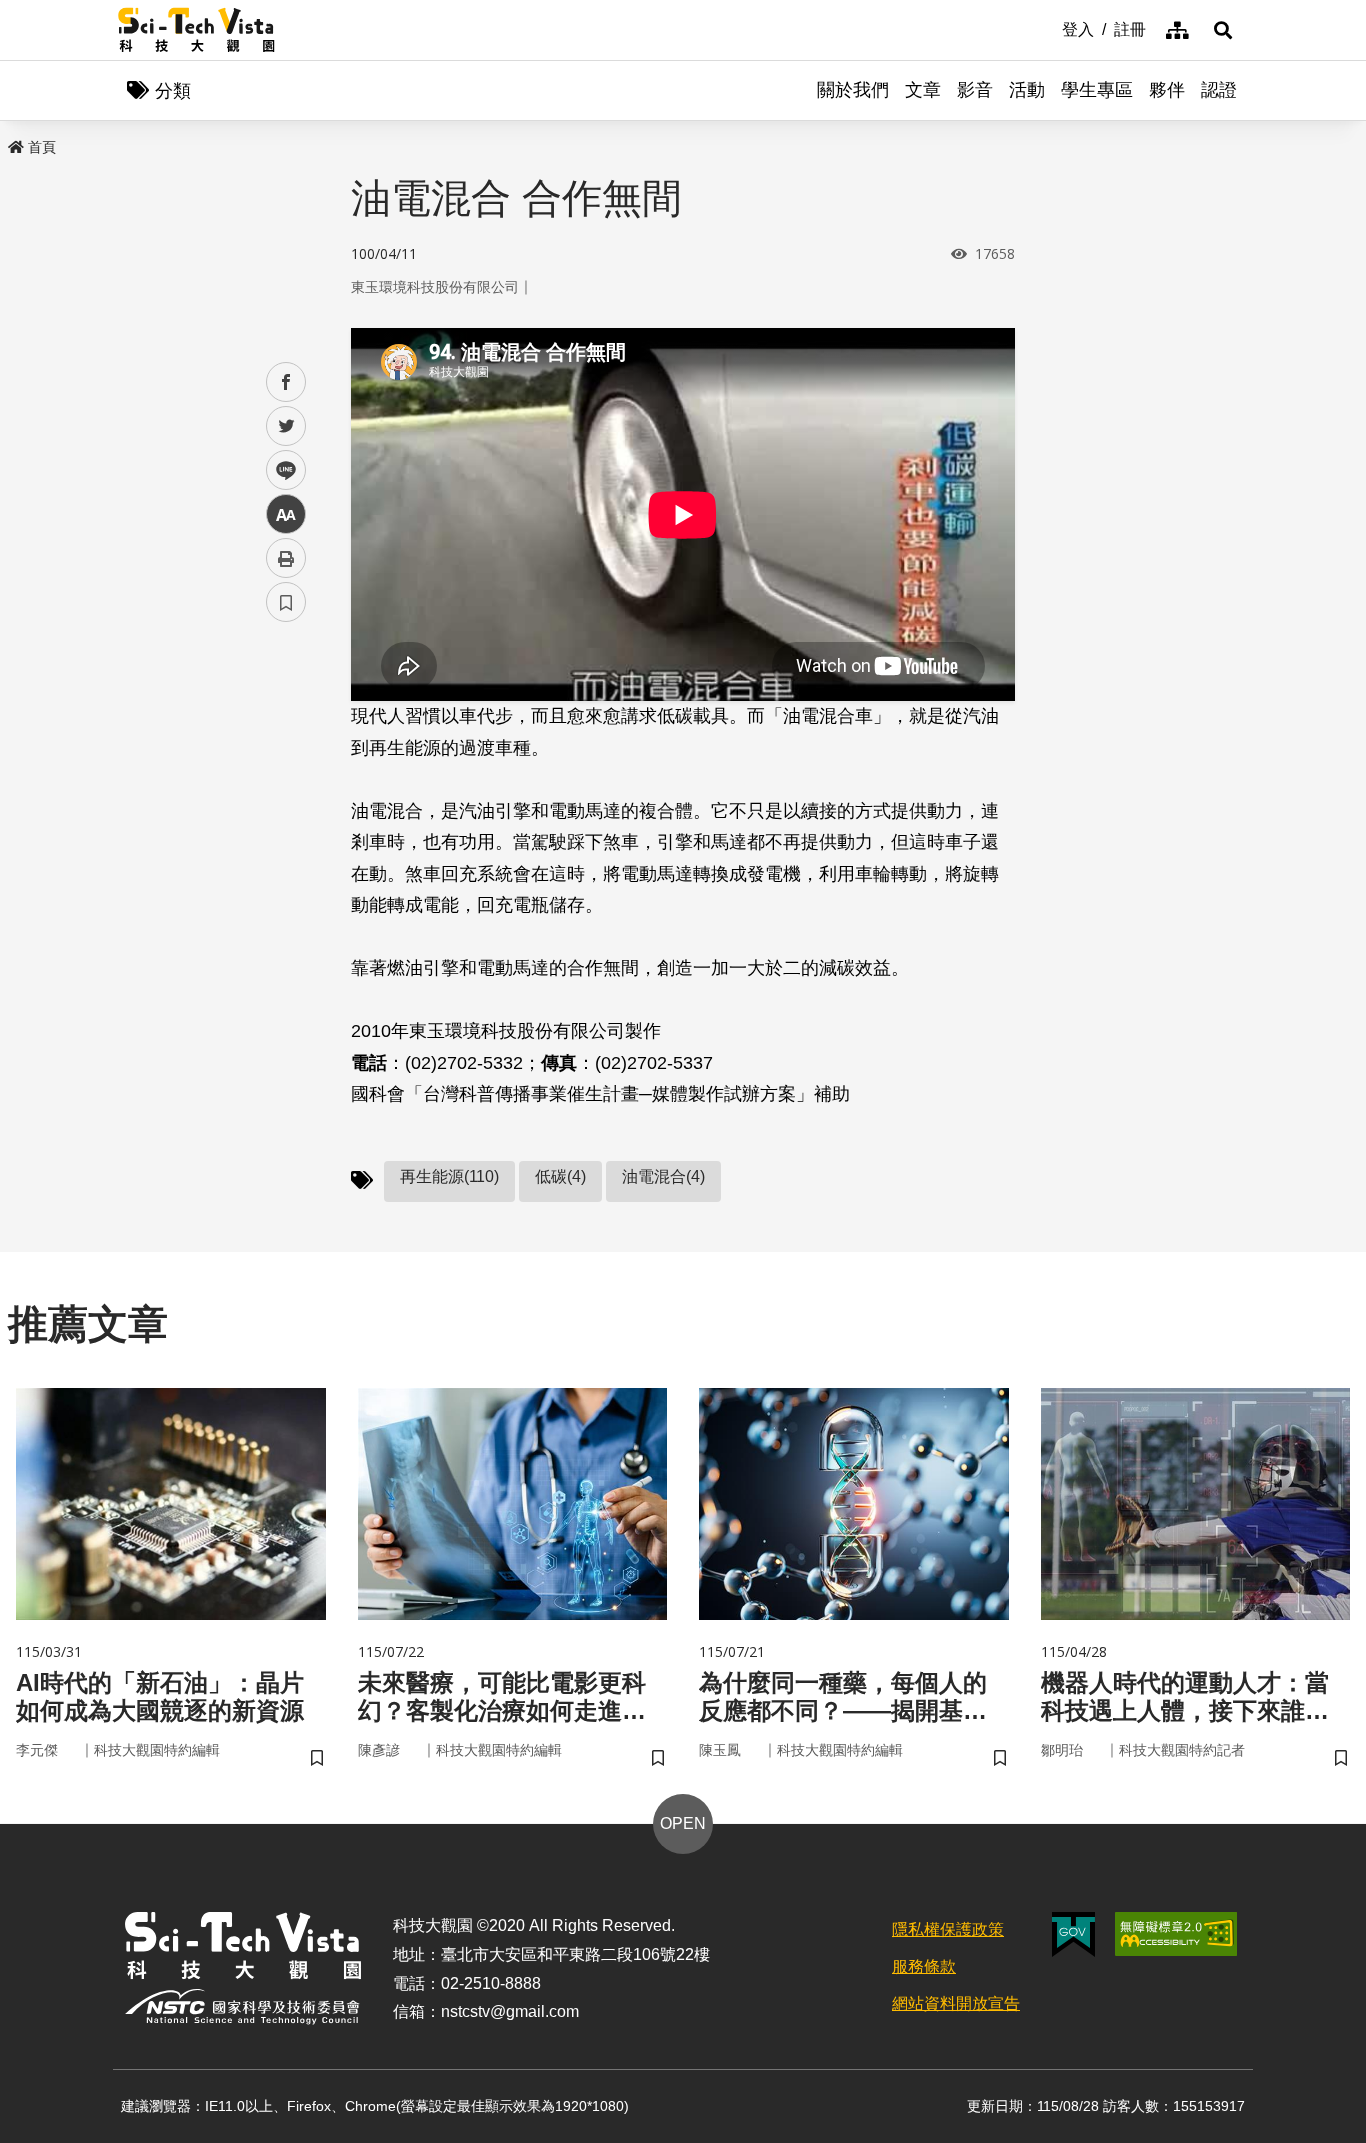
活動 (1027, 90)
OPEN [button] (683, 1823)
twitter (286, 426)
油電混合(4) (663, 1176)
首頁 (42, 147)
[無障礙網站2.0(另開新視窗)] (1176, 1934)
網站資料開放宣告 (956, 2003)
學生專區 (1097, 90)
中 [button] (286, 514)
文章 (923, 90)
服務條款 (924, 1966)
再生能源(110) (449, 1176)
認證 (1219, 90)
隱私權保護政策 (948, 1929)
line (280, 470)
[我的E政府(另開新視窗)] (1073, 1934)
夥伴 (1167, 90)
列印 (286, 558)
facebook (286, 382)
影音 (975, 90)
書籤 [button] (286, 602)
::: (1048, 28)
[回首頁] (196, 30)
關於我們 (853, 90)
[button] (1223, 30)
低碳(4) (560, 1176)
